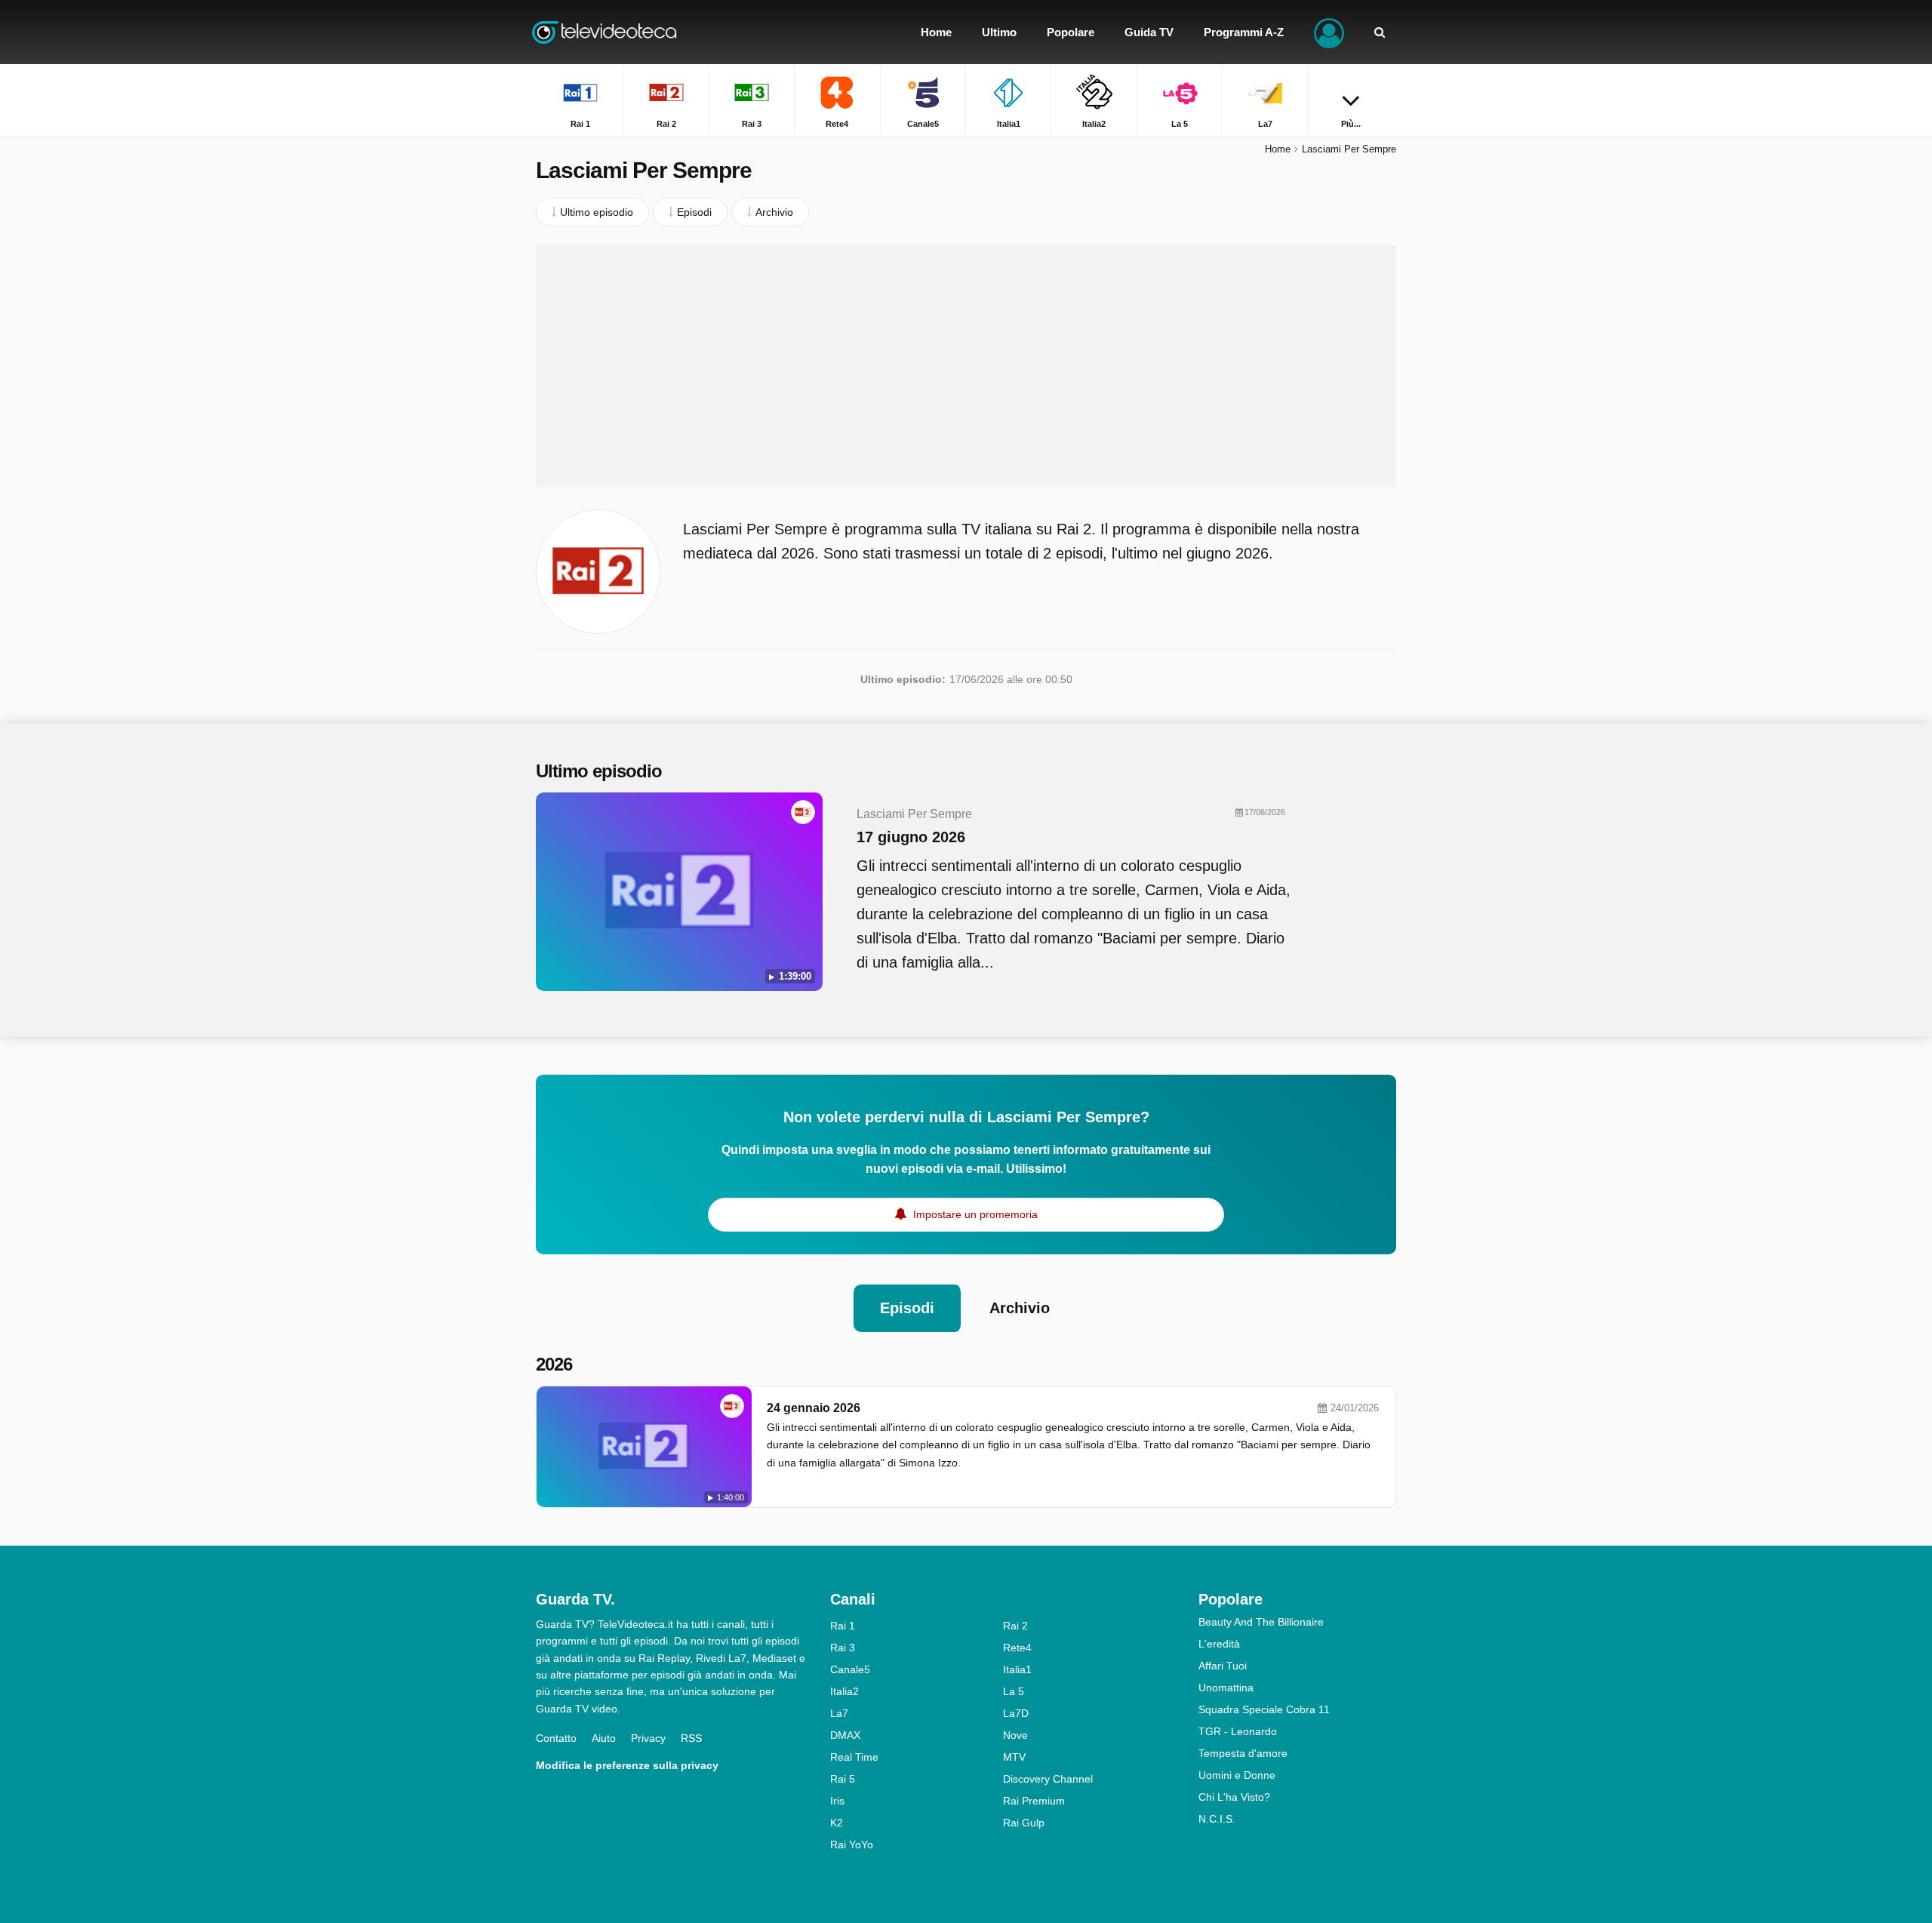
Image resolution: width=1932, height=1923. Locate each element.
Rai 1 (843, 1626)
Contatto (556, 1738)
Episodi (907, 1308)
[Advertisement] (966, 366)
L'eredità (1219, 1644)
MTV (1014, 1757)
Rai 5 (843, 1779)
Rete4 (1017, 1648)
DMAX (845, 1735)
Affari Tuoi (1223, 1666)
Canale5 (850, 1669)
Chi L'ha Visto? (1234, 1797)
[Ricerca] (1380, 32)
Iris (837, 1801)
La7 (839, 1713)
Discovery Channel (1048, 1779)
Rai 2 (1015, 1626)
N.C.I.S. (1217, 1819)
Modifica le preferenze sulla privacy (627, 1765)
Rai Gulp (1024, 1823)
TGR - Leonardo (1238, 1731)
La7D (1016, 1713)
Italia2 (844, 1691)
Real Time (854, 1757)
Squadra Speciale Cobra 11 (1264, 1709)
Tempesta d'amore (1243, 1753)
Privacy (648, 1738)
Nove (1015, 1735)
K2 (837, 1823)
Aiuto (604, 1738)
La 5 (1014, 1691)
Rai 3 (843, 1648)
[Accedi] (1329, 32)
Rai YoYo (852, 1845)
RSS (691, 1738)
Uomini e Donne (1237, 1775)
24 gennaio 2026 (814, 1408)
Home (1278, 149)
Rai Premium (1034, 1801)
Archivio (1020, 1308)
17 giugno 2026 (911, 837)
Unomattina (1226, 1688)
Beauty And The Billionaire (1261, 1622)
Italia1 (1017, 1669)
